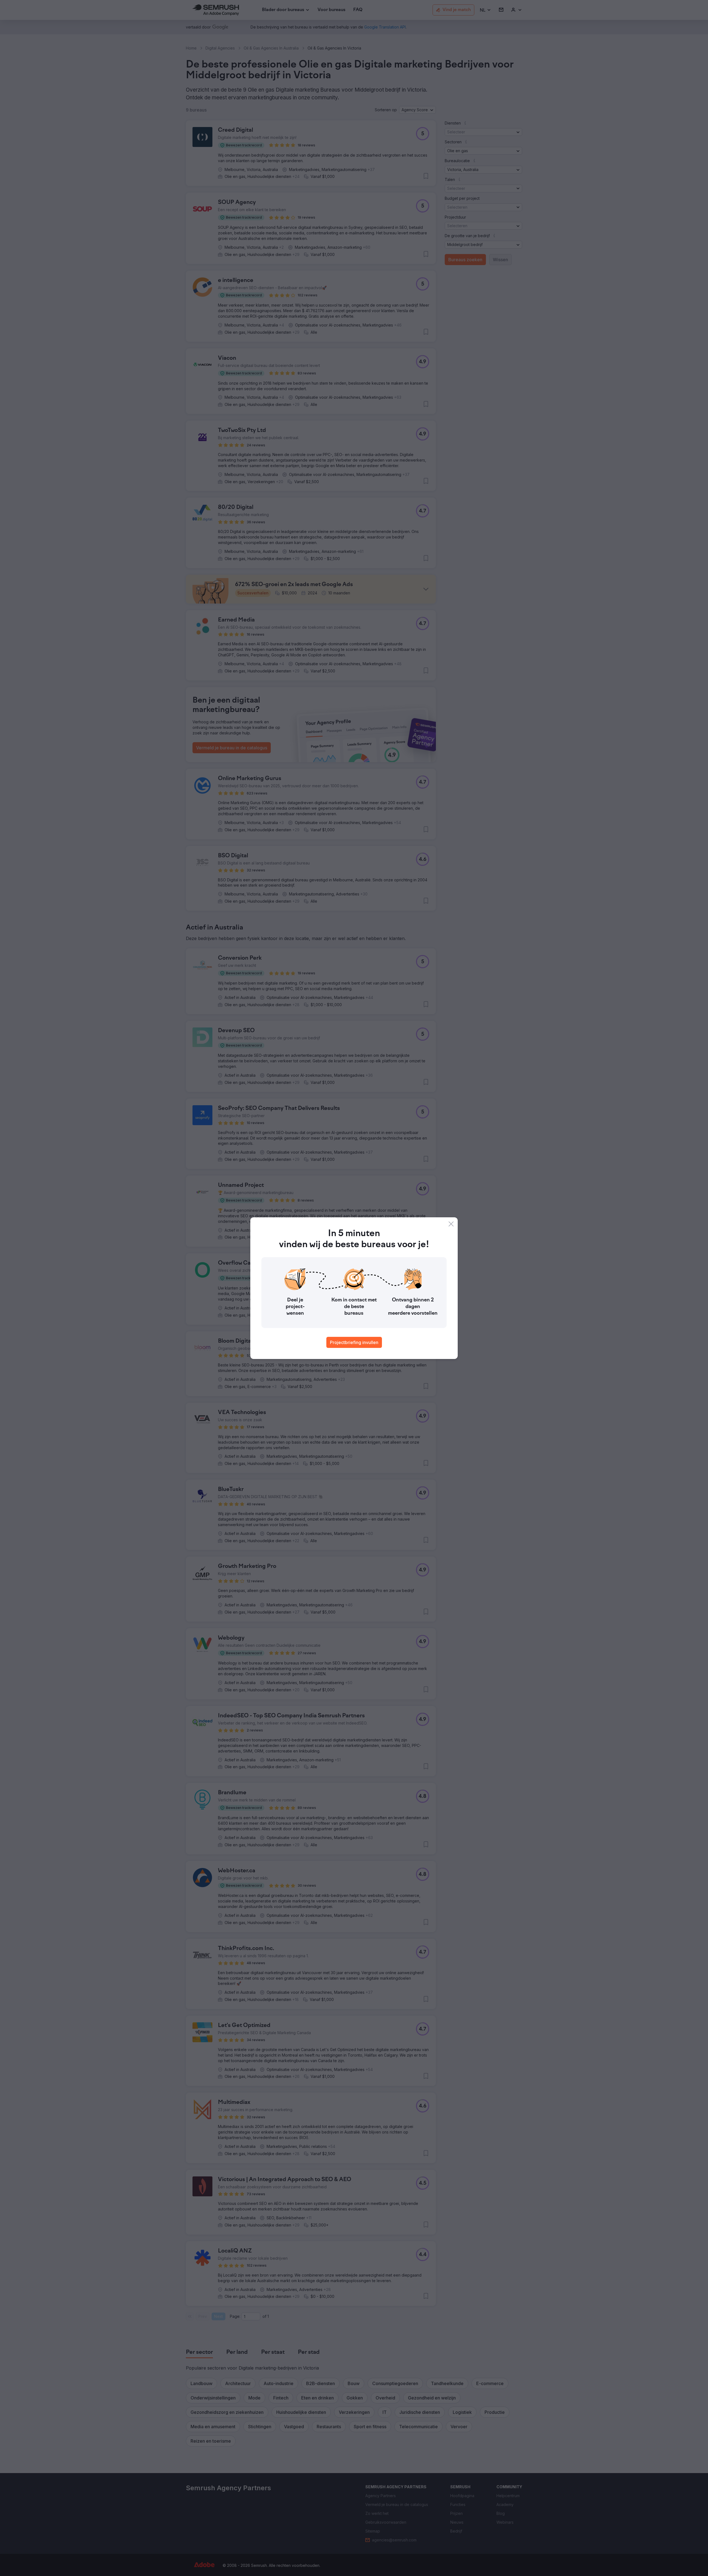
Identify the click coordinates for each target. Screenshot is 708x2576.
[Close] (451, 1224)
